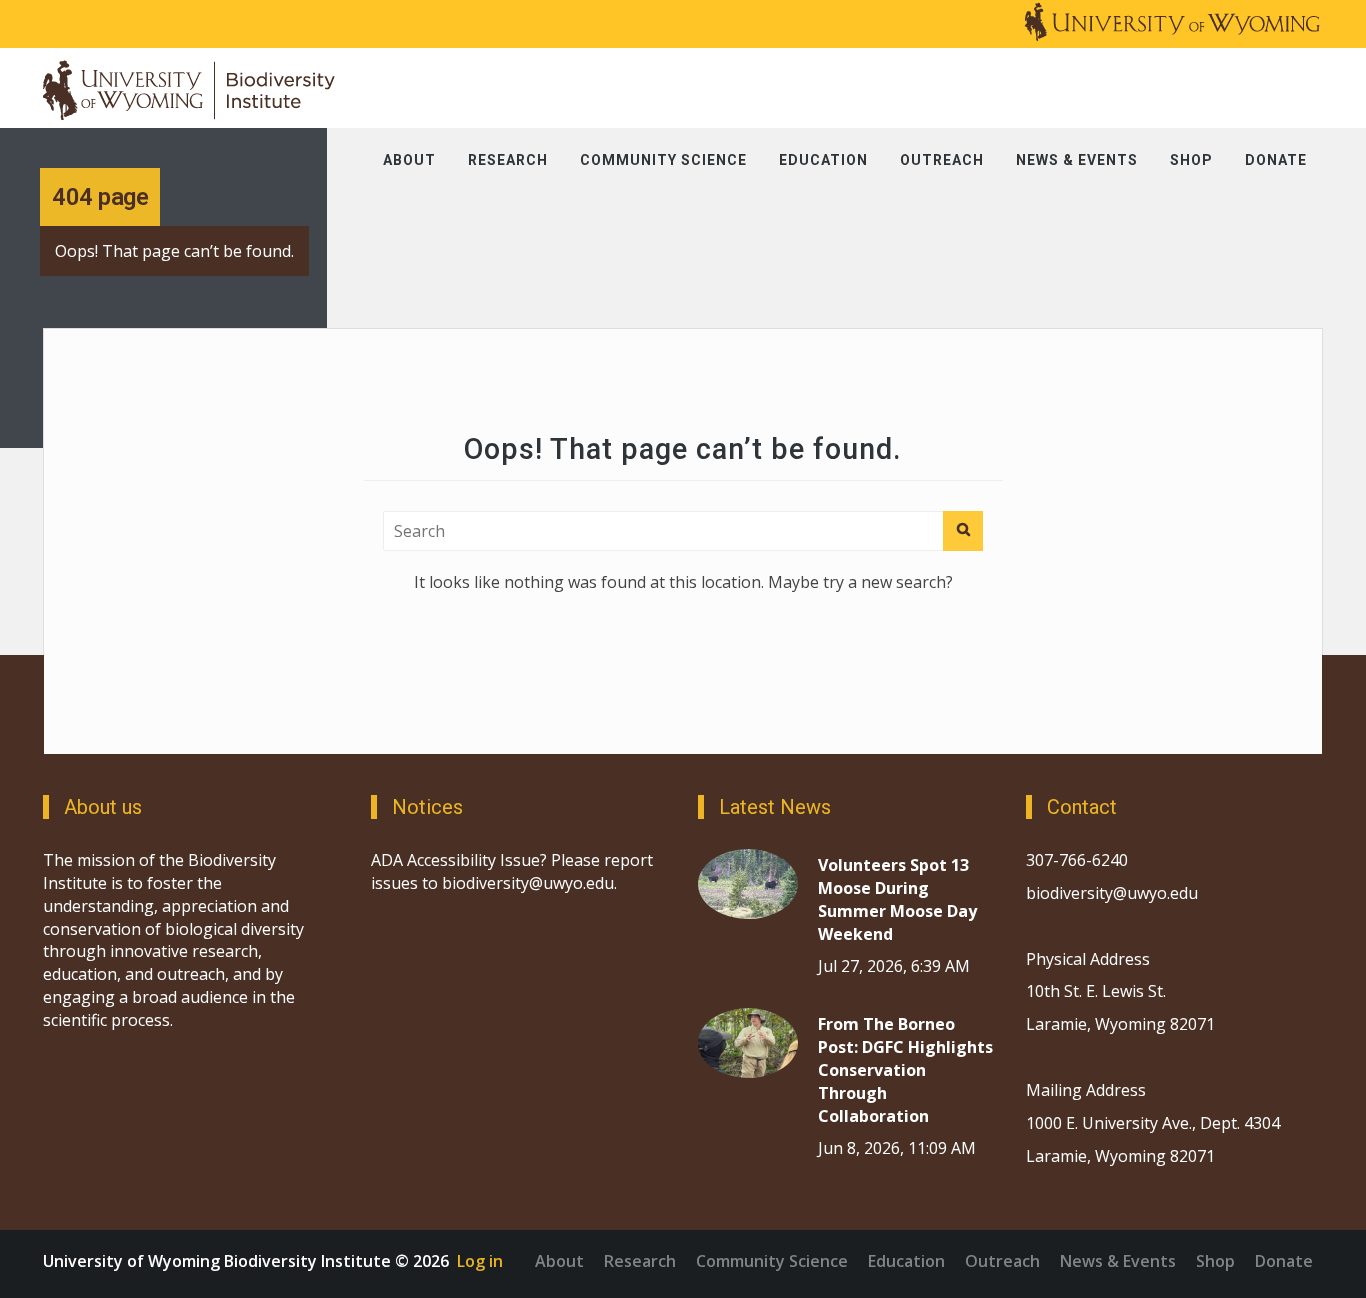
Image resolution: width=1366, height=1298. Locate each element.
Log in (480, 1261)
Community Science (663, 160)
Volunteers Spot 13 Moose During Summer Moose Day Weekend (897, 899)
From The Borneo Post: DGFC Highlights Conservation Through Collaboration (905, 1069)
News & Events (1077, 160)
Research (508, 160)
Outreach (942, 160)
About (409, 160)
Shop (1191, 160)
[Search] (963, 531)
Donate (1276, 160)
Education (823, 160)
